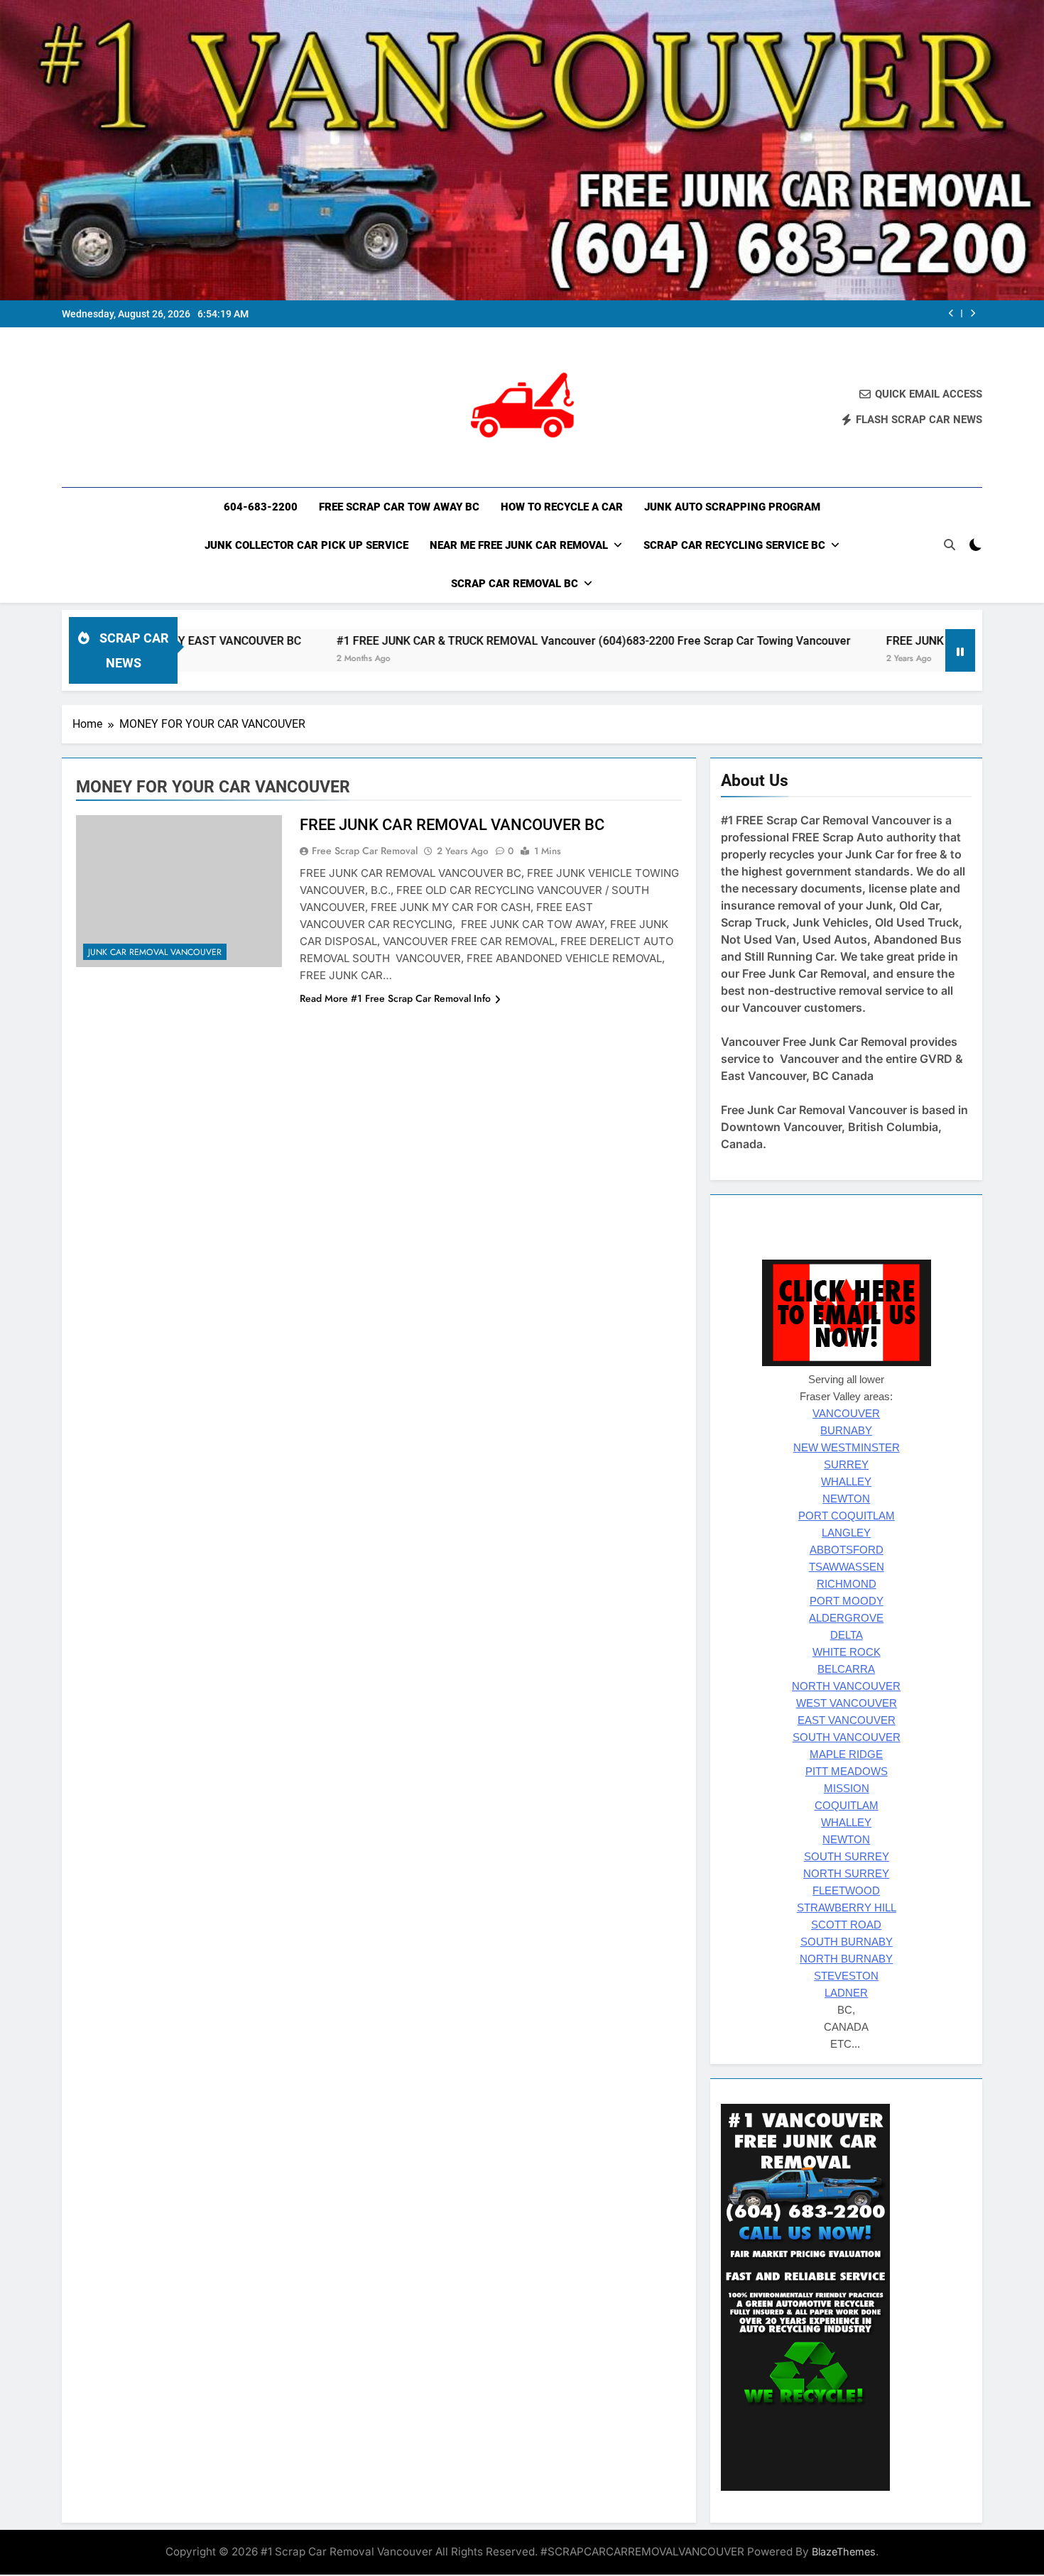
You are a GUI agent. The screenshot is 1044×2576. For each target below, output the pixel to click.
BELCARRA (846, 1669)
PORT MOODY (847, 1601)
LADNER (846, 1993)
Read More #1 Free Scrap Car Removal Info (395, 998)
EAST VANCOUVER (847, 1720)
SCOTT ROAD (846, 1925)
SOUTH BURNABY (847, 1942)
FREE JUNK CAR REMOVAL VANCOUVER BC (887, 641)
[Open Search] (950, 545)
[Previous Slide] (951, 313)
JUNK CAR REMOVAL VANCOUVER (155, 952)
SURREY (846, 1465)
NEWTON (846, 1499)
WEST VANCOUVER (847, 1703)
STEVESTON (846, 1976)
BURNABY (846, 1431)
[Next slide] (973, 313)
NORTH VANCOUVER (846, 1686)
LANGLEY (846, 1533)
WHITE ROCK (847, 1652)
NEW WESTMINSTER (847, 1448)
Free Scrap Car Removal (365, 851)
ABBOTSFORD (847, 1550)
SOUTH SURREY (847, 1857)
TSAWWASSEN (847, 1567)
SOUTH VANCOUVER (847, 1737)
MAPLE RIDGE (846, 1754)
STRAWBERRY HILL (847, 1908)
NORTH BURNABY (846, 1959)
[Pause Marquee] (960, 650)
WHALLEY (846, 1482)
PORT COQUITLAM (847, 1516)
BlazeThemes (844, 2552)
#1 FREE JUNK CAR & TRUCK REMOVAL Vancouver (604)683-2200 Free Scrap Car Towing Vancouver (484, 641)
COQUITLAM (847, 1806)
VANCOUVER (846, 1414)
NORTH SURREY (846, 1874)
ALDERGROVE (846, 1618)
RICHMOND (847, 1584)
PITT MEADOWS (847, 1772)
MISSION (847, 1789)
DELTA (847, 1635)
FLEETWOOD (846, 1891)
